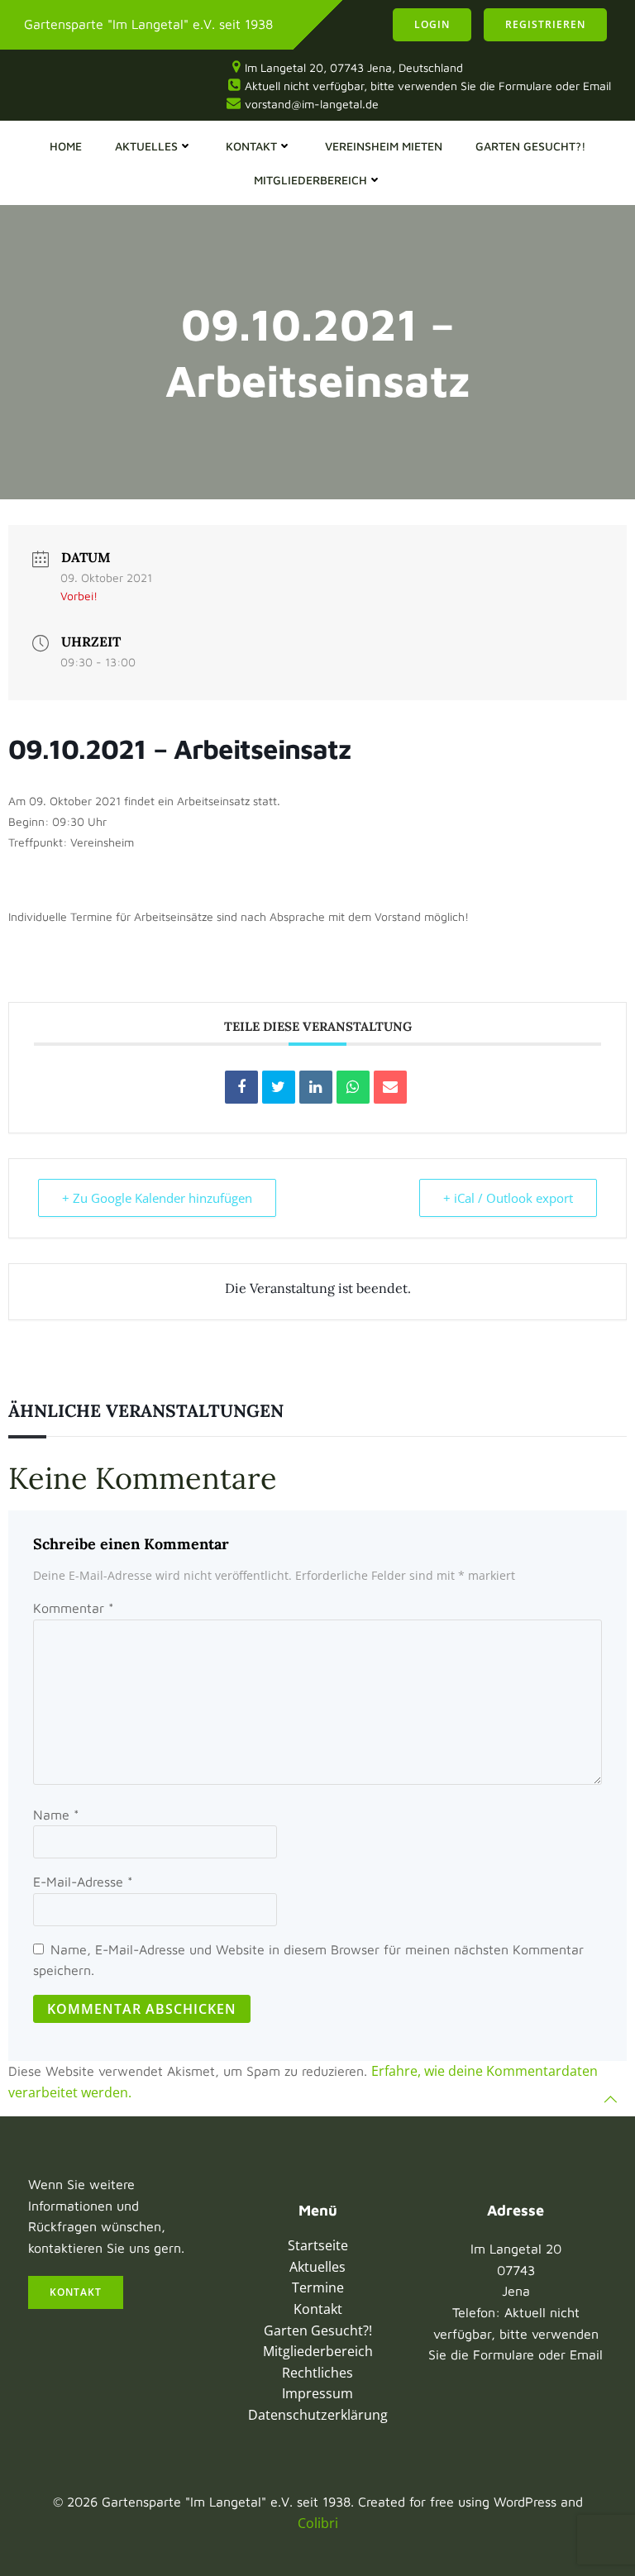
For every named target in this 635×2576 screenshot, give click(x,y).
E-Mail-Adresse (83, 1882)
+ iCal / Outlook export (508, 1198)
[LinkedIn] (316, 1087)
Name (56, 1815)
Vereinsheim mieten (384, 146)
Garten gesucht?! (530, 146)
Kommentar (74, 1608)
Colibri (318, 2523)
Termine (318, 2287)
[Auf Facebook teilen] (241, 1087)
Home (66, 146)
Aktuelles (146, 146)
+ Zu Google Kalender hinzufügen (157, 1198)
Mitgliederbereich (310, 180)
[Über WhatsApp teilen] (353, 1087)
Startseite (318, 2245)
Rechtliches (317, 2373)
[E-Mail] (390, 1087)
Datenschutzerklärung (318, 2415)
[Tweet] (279, 1087)
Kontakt (251, 146)
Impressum (317, 2393)
